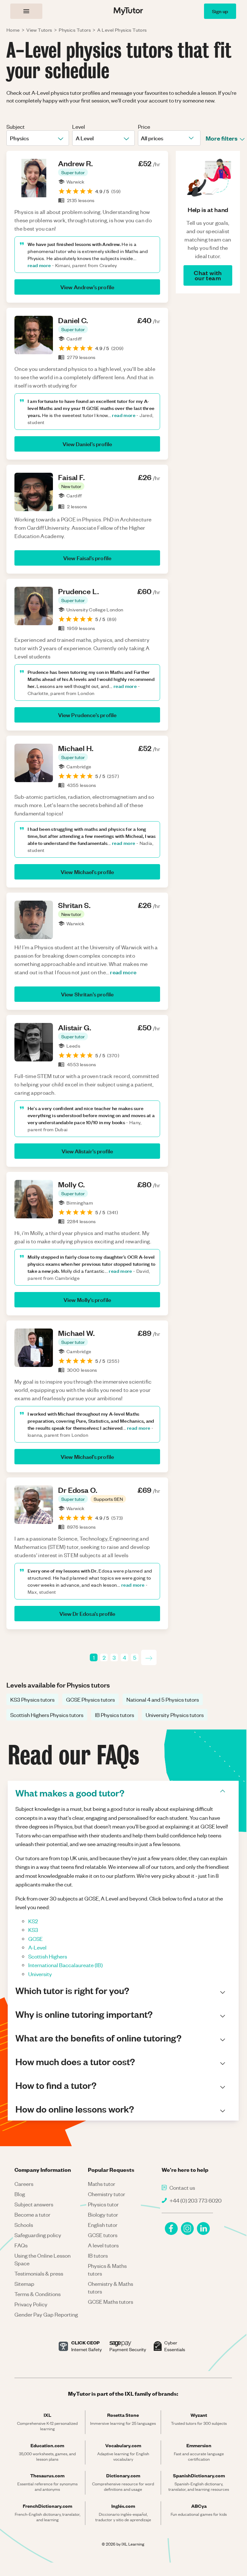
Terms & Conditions (38, 2294)
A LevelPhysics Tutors (122, 30)
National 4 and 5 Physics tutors (163, 1699)
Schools (24, 2225)
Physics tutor (103, 2204)
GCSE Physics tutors (90, 1699)
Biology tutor (103, 2214)
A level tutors (103, 2245)
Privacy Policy (31, 2304)
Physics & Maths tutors (107, 2269)
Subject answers (34, 2204)
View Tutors (39, 30)
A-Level (37, 1947)
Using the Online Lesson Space (43, 2259)
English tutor (103, 2225)
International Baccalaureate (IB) (65, 1965)
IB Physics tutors (115, 1715)
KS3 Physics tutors (32, 1699)
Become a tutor (32, 2214)
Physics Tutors (75, 30)
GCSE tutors (103, 2235)
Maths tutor (102, 2184)
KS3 (33, 1930)
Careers (24, 2184)
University (40, 1974)
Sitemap (24, 2284)
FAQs (21, 2245)
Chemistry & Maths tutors (111, 2287)
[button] (73, 172)
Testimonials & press (39, 2273)
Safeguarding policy (38, 2235)
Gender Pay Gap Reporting (46, 2314)
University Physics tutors (175, 1715)
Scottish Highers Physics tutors (47, 1715)
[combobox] (10, 138)
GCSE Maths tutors (111, 2302)
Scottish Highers (48, 1956)
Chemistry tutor (106, 2194)
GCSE (35, 1939)
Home (13, 30)
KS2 (33, 1921)
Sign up (220, 11)
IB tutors (98, 2255)
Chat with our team (208, 275)
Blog (20, 2194)
